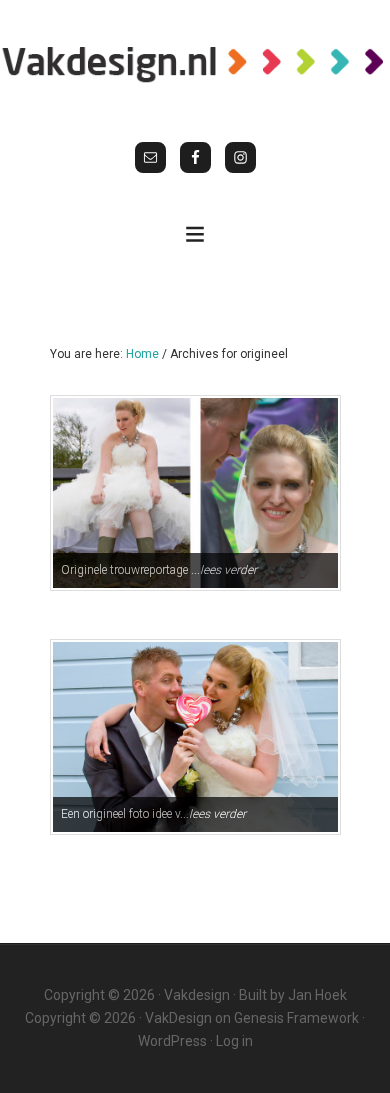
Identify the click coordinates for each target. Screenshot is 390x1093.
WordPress (172, 1041)
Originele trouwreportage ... (159, 570)
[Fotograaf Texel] (195, 63)
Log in (234, 1041)
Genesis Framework (296, 1018)
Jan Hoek (317, 995)
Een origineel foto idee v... (153, 814)
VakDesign (178, 1018)
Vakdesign (197, 995)
